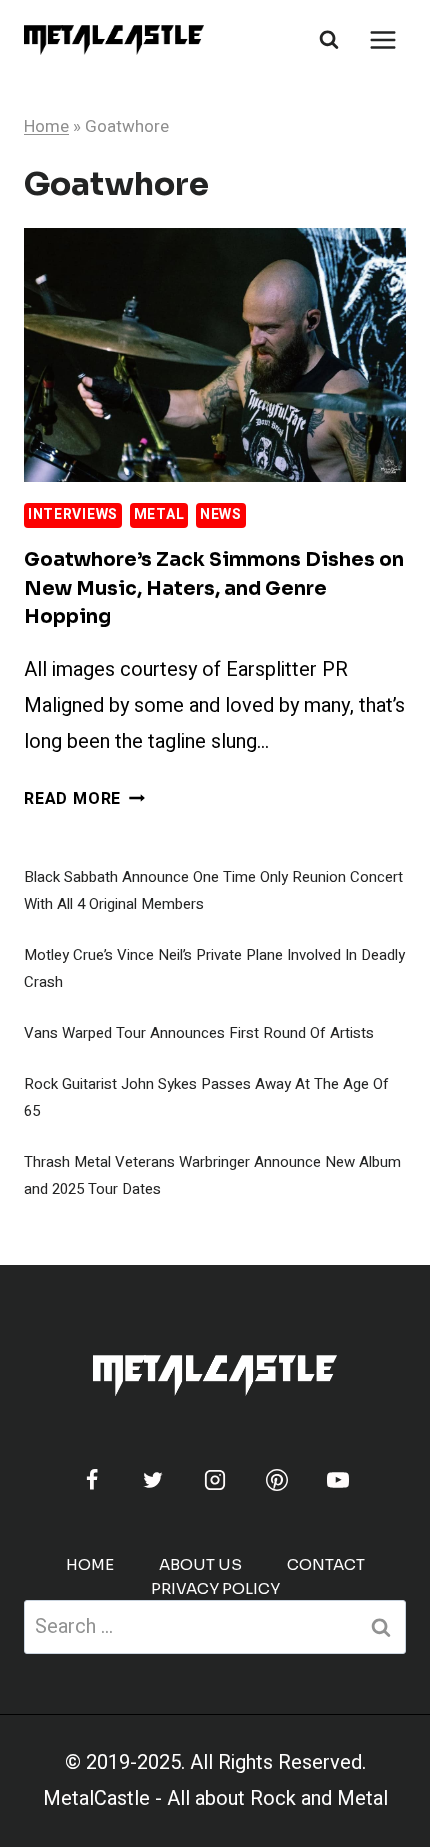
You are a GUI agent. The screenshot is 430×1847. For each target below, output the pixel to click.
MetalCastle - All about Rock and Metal (215, 1798)
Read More (84, 799)
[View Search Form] (329, 40)
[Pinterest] (277, 1480)
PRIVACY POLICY (215, 1588)
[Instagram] (215, 1480)
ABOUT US (200, 1564)
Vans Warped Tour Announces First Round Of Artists (199, 1033)
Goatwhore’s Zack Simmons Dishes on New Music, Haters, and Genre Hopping (214, 588)
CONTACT (326, 1564)
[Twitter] (153, 1480)
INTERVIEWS (73, 514)
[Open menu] (382, 39)
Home (46, 126)
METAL (159, 514)
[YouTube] (338, 1480)
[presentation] (215, 355)
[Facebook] (92, 1480)
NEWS (221, 514)
